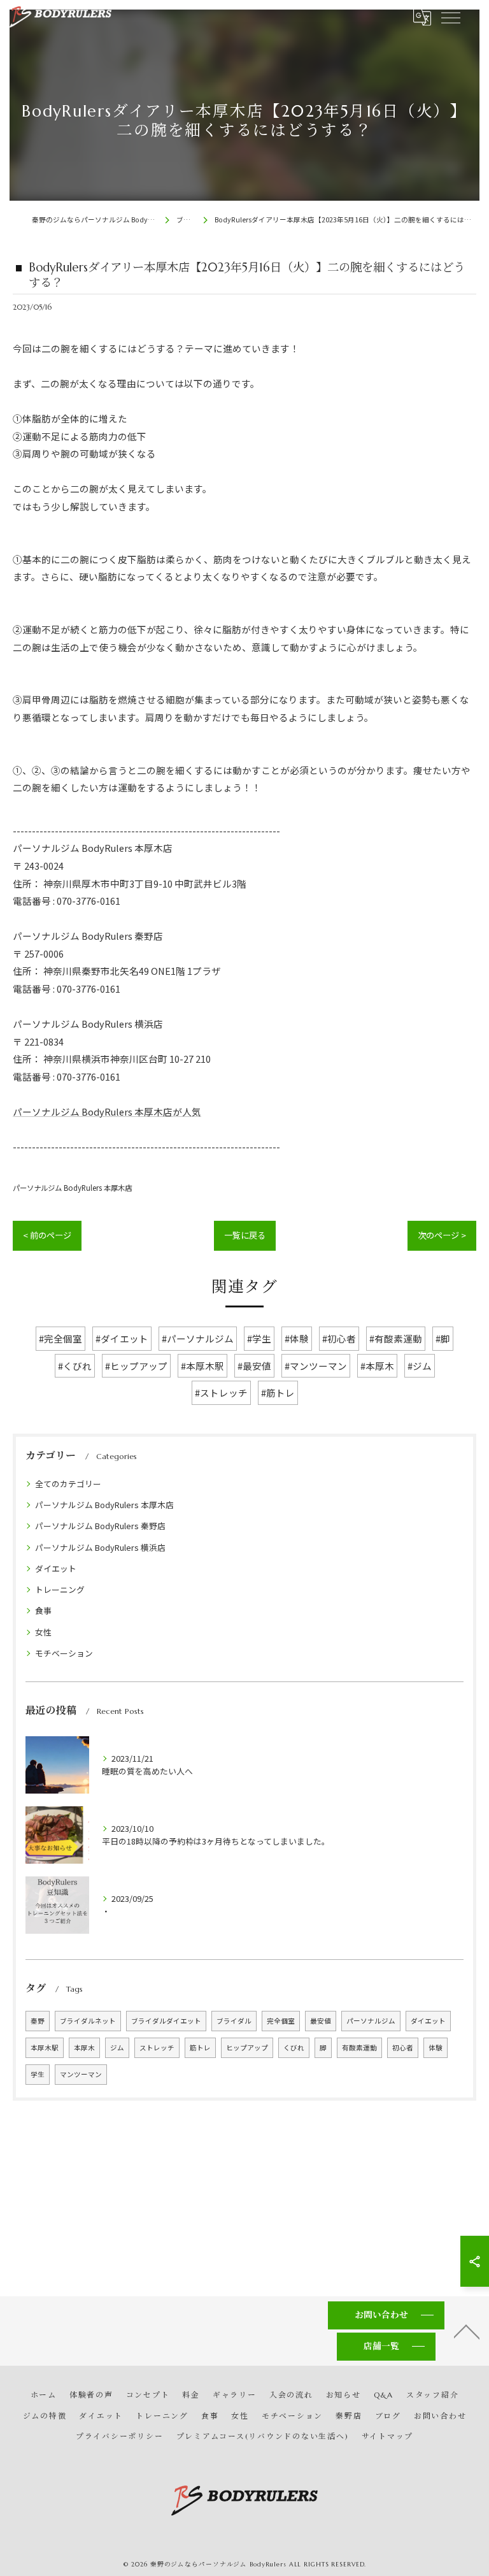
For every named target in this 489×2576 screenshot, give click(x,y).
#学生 (259, 1338)
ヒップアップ (247, 2047)
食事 (43, 1610)
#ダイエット (122, 1338)
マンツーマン (81, 2074)
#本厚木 (377, 1366)
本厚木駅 (45, 2047)
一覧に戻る (245, 1235)
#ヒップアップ (136, 1366)
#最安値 (254, 1366)
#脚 (443, 1338)
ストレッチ (157, 2047)
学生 (38, 2074)
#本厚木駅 (202, 1366)
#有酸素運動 (396, 1338)
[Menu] (450, 17)
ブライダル (234, 2021)
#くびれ (75, 1366)
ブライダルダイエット (166, 2021)
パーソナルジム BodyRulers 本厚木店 (72, 1188)
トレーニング (60, 1589)
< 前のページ (47, 1235)
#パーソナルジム (198, 1338)
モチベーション (64, 1653)
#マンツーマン (316, 1366)
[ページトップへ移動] (467, 2331)
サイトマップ (388, 2436)
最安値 (321, 2021)
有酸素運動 (359, 2047)
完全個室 (281, 2021)
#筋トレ (278, 1392)
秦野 (38, 2021)
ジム (117, 2047)
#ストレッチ (221, 1392)
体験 (436, 2047)
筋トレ (200, 2047)
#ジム (420, 1366)
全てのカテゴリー (68, 1484)
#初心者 (339, 1338)
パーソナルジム (371, 2021)
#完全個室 (60, 1338)
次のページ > (442, 1235)
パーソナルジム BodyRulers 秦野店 (100, 1526)
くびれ (294, 2047)
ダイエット (56, 1568)
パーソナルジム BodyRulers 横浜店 (100, 1547)
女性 (43, 1632)
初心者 (403, 2047)
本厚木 (84, 2047)
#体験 (297, 1338)
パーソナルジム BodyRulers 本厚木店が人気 (107, 1112)
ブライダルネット (88, 2021)
